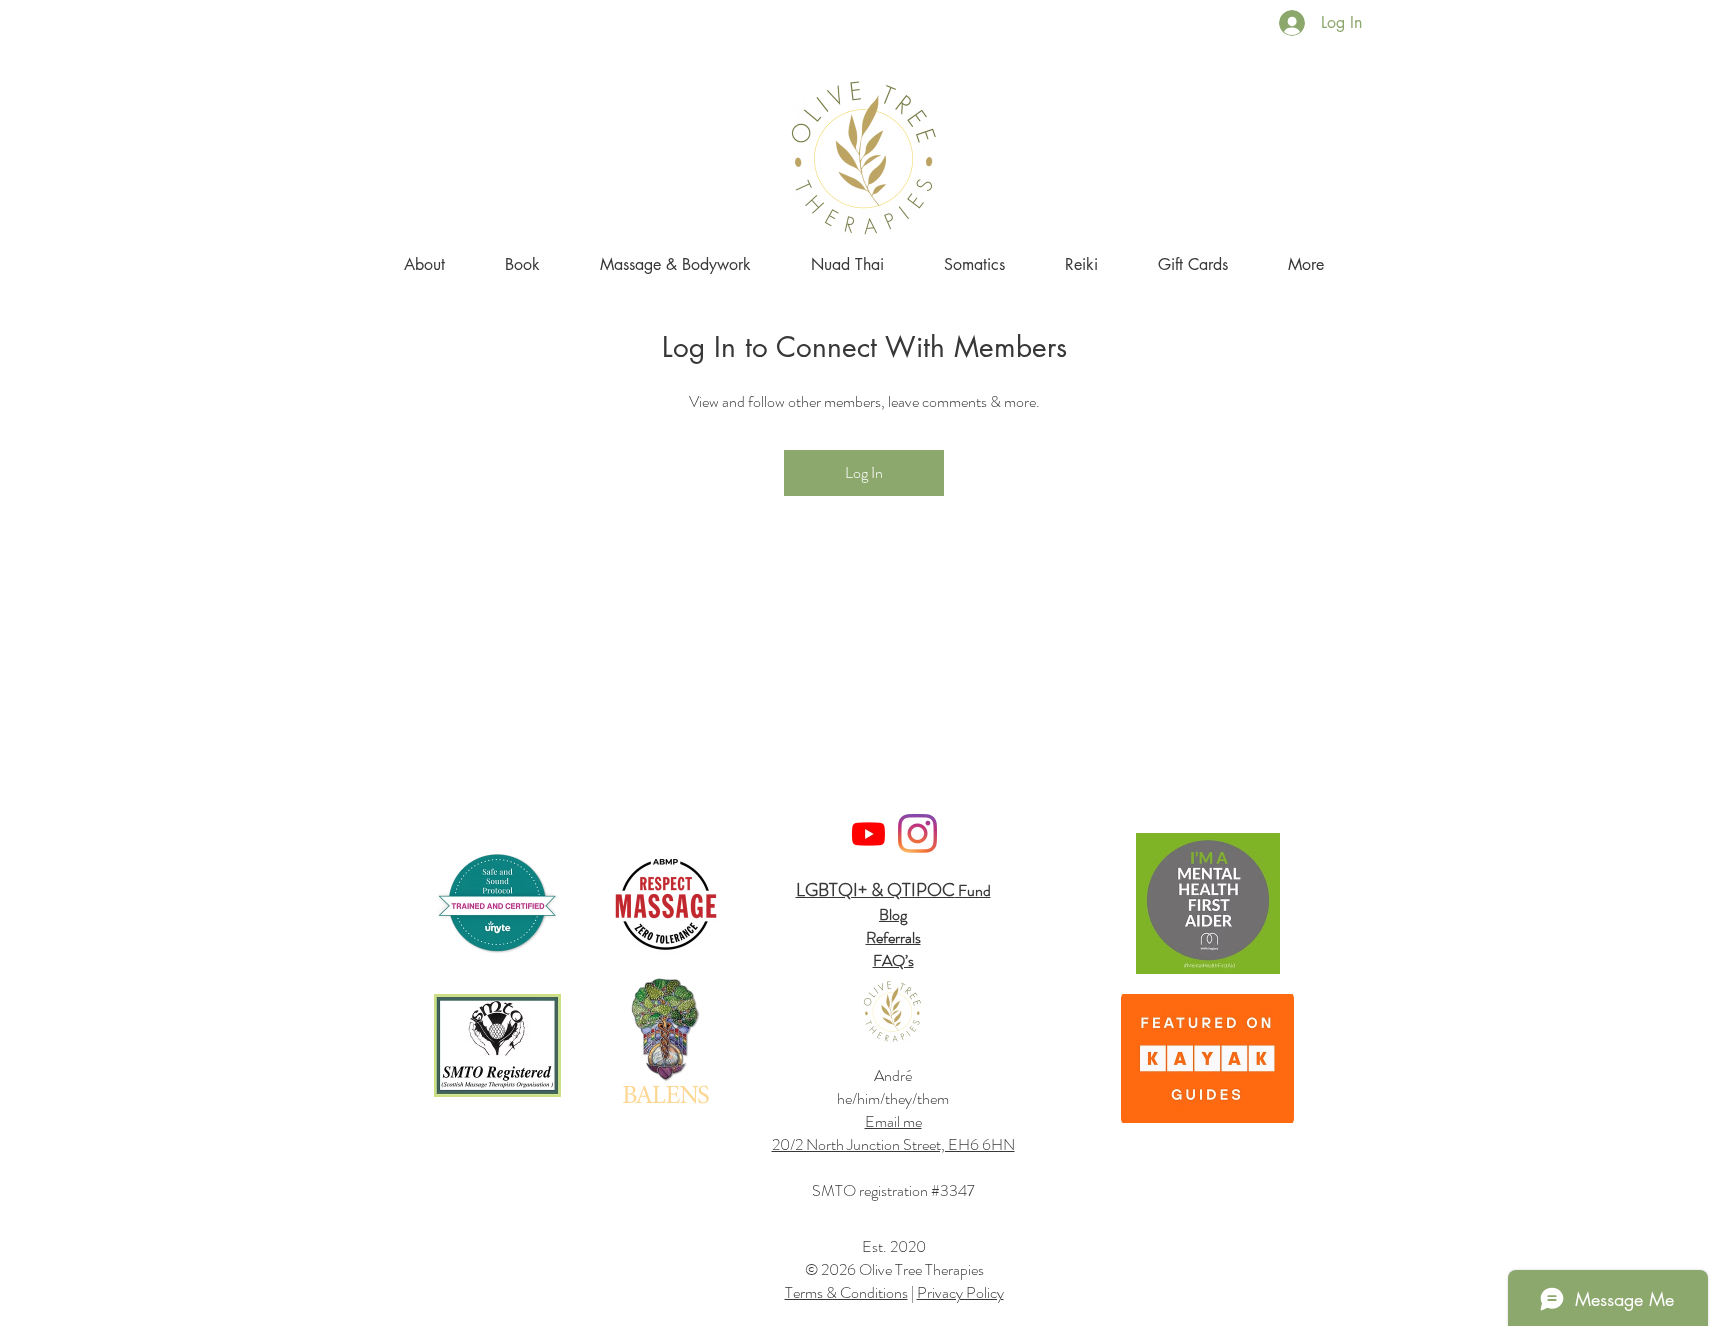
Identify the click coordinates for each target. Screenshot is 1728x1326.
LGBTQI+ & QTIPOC (875, 890)
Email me (893, 1121)
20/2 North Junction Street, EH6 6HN (893, 1144)
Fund (973, 890)
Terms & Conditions (846, 1292)
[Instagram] (917, 833)
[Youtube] (868, 833)
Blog (893, 914)
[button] (1306, 264)
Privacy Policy (960, 1292)
